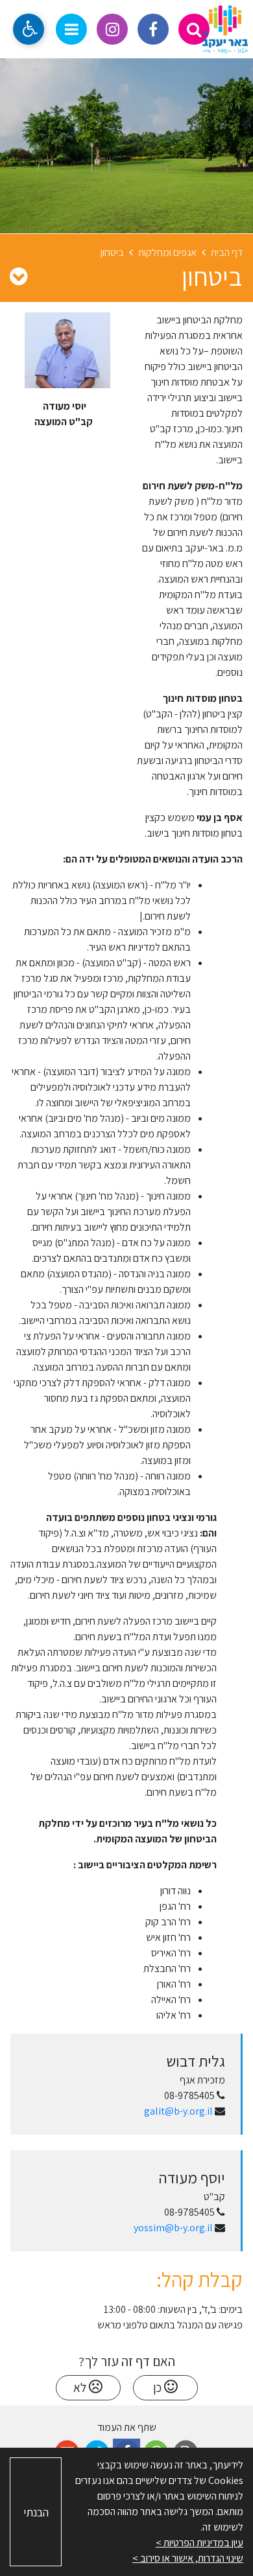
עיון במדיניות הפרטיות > (199, 2543)
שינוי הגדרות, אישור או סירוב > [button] (188, 2558)
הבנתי (36, 2512)
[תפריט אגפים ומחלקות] (18, 276)
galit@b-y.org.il (178, 2111)
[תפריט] (71, 29)
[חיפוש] (194, 29)
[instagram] (112, 29)
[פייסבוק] (153, 29)
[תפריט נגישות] (29, 29)
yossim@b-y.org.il (173, 2228)
